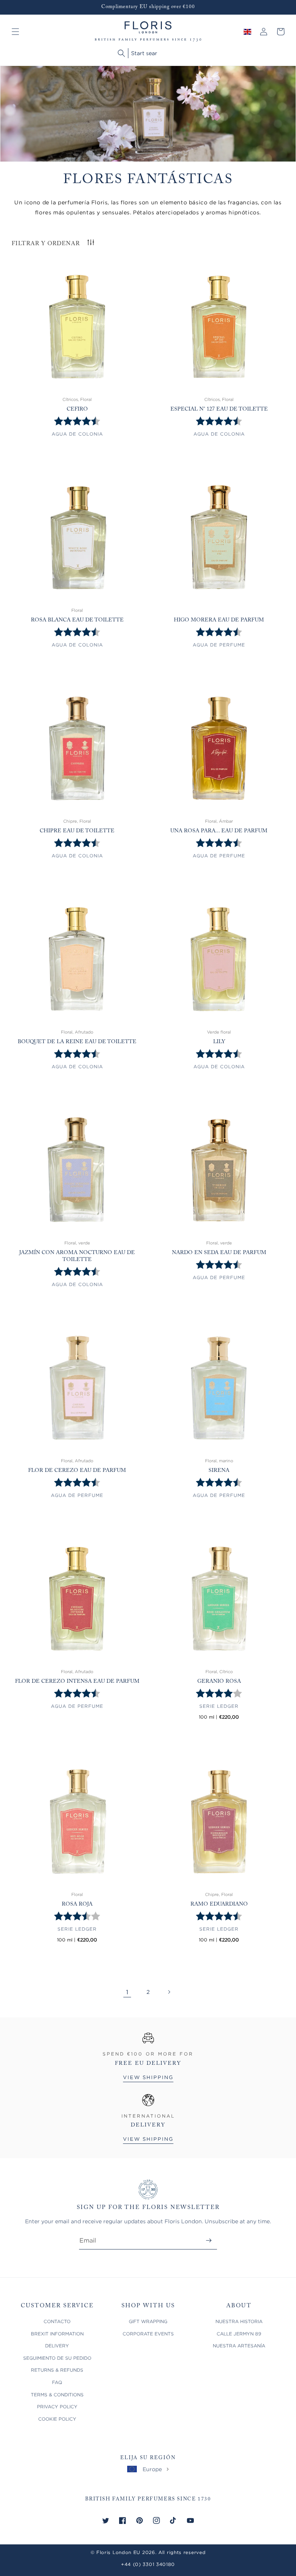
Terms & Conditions (57, 2395)
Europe (152, 2469)
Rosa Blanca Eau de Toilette (77, 620)
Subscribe (209, 2240)
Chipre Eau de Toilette (77, 831)
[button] (15, 32)
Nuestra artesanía (239, 2346)
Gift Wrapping (148, 2321)
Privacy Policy (57, 2407)
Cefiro (77, 409)
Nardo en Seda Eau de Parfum (219, 1253)
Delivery (57, 2346)
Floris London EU (118, 2552)
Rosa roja (77, 1904)
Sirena (219, 1471)
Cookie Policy (57, 2419)
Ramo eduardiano (219, 1904)
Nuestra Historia (239, 2321)
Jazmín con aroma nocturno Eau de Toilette (77, 1256)
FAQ (57, 2382)
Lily (219, 1042)
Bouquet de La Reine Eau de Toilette (77, 1042)
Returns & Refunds (57, 2370)
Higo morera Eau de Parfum (219, 620)
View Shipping (148, 2077)
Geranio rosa (219, 1682)
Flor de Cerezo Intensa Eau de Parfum (77, 1682)
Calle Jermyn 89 (239, 2334)
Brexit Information (57, 2334)
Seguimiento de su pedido (57, 2358)
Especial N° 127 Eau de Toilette (219, 409)
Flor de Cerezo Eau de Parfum (77, 1471)
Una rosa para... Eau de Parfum (219, 831)
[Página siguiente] (169, 1992)
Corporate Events (148, 2334)
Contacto (57, 2321)
